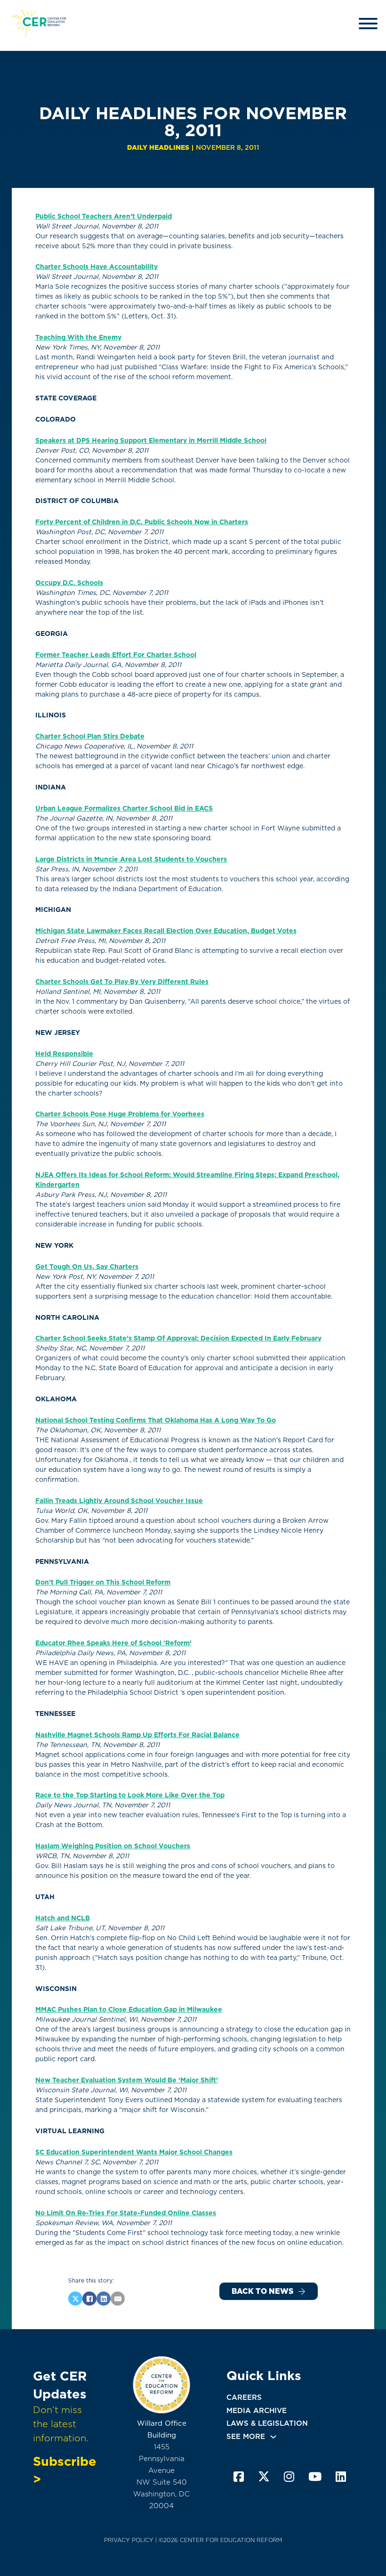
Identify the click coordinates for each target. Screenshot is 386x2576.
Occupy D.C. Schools (69, 583)
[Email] (118, 2299)
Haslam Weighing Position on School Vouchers (113, 1846)
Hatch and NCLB (63, 1918)
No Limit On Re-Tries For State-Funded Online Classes (126, 2213)
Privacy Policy (129, 2540)
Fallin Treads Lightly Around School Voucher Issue (119, 1501)
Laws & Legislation (267, 2423)
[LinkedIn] (104, 2299)
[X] (75, 2299)
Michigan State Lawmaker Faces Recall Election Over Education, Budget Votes (166, 931)
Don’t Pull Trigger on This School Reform (103, 1582)
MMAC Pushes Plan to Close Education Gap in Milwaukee (129, 2009)
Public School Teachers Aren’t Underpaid (104, 216)
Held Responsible (64, 1054)
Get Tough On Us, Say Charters (87, 1267)
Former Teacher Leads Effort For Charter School (116, 655)
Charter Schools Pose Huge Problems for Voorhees (120, 1114)
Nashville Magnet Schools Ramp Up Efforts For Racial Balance (137, 1735)
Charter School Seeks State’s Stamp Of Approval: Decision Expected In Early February (178, 1338)
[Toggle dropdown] (273, 2437)
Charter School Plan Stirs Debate (90, 736)
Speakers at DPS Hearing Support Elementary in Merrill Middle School (151, 440)
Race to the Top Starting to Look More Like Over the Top (130, 1795)
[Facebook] (89, 2299)
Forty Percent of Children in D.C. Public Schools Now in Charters (142, 522)
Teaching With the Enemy (78, 337)
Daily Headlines (158, 147)
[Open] (368, 24)
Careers (244, 2397)
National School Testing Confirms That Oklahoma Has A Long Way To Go (156, 1420)
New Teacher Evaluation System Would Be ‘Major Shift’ (127, 2080)
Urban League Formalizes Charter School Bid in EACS (124, 808)
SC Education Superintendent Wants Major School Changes (134, 2152)
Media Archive (257, 2411)
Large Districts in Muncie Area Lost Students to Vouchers (131, 859)
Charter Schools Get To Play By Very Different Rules (122, 982)
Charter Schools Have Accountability (96, 267)
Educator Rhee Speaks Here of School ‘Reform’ (113, 1643)
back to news (262, 2291)
